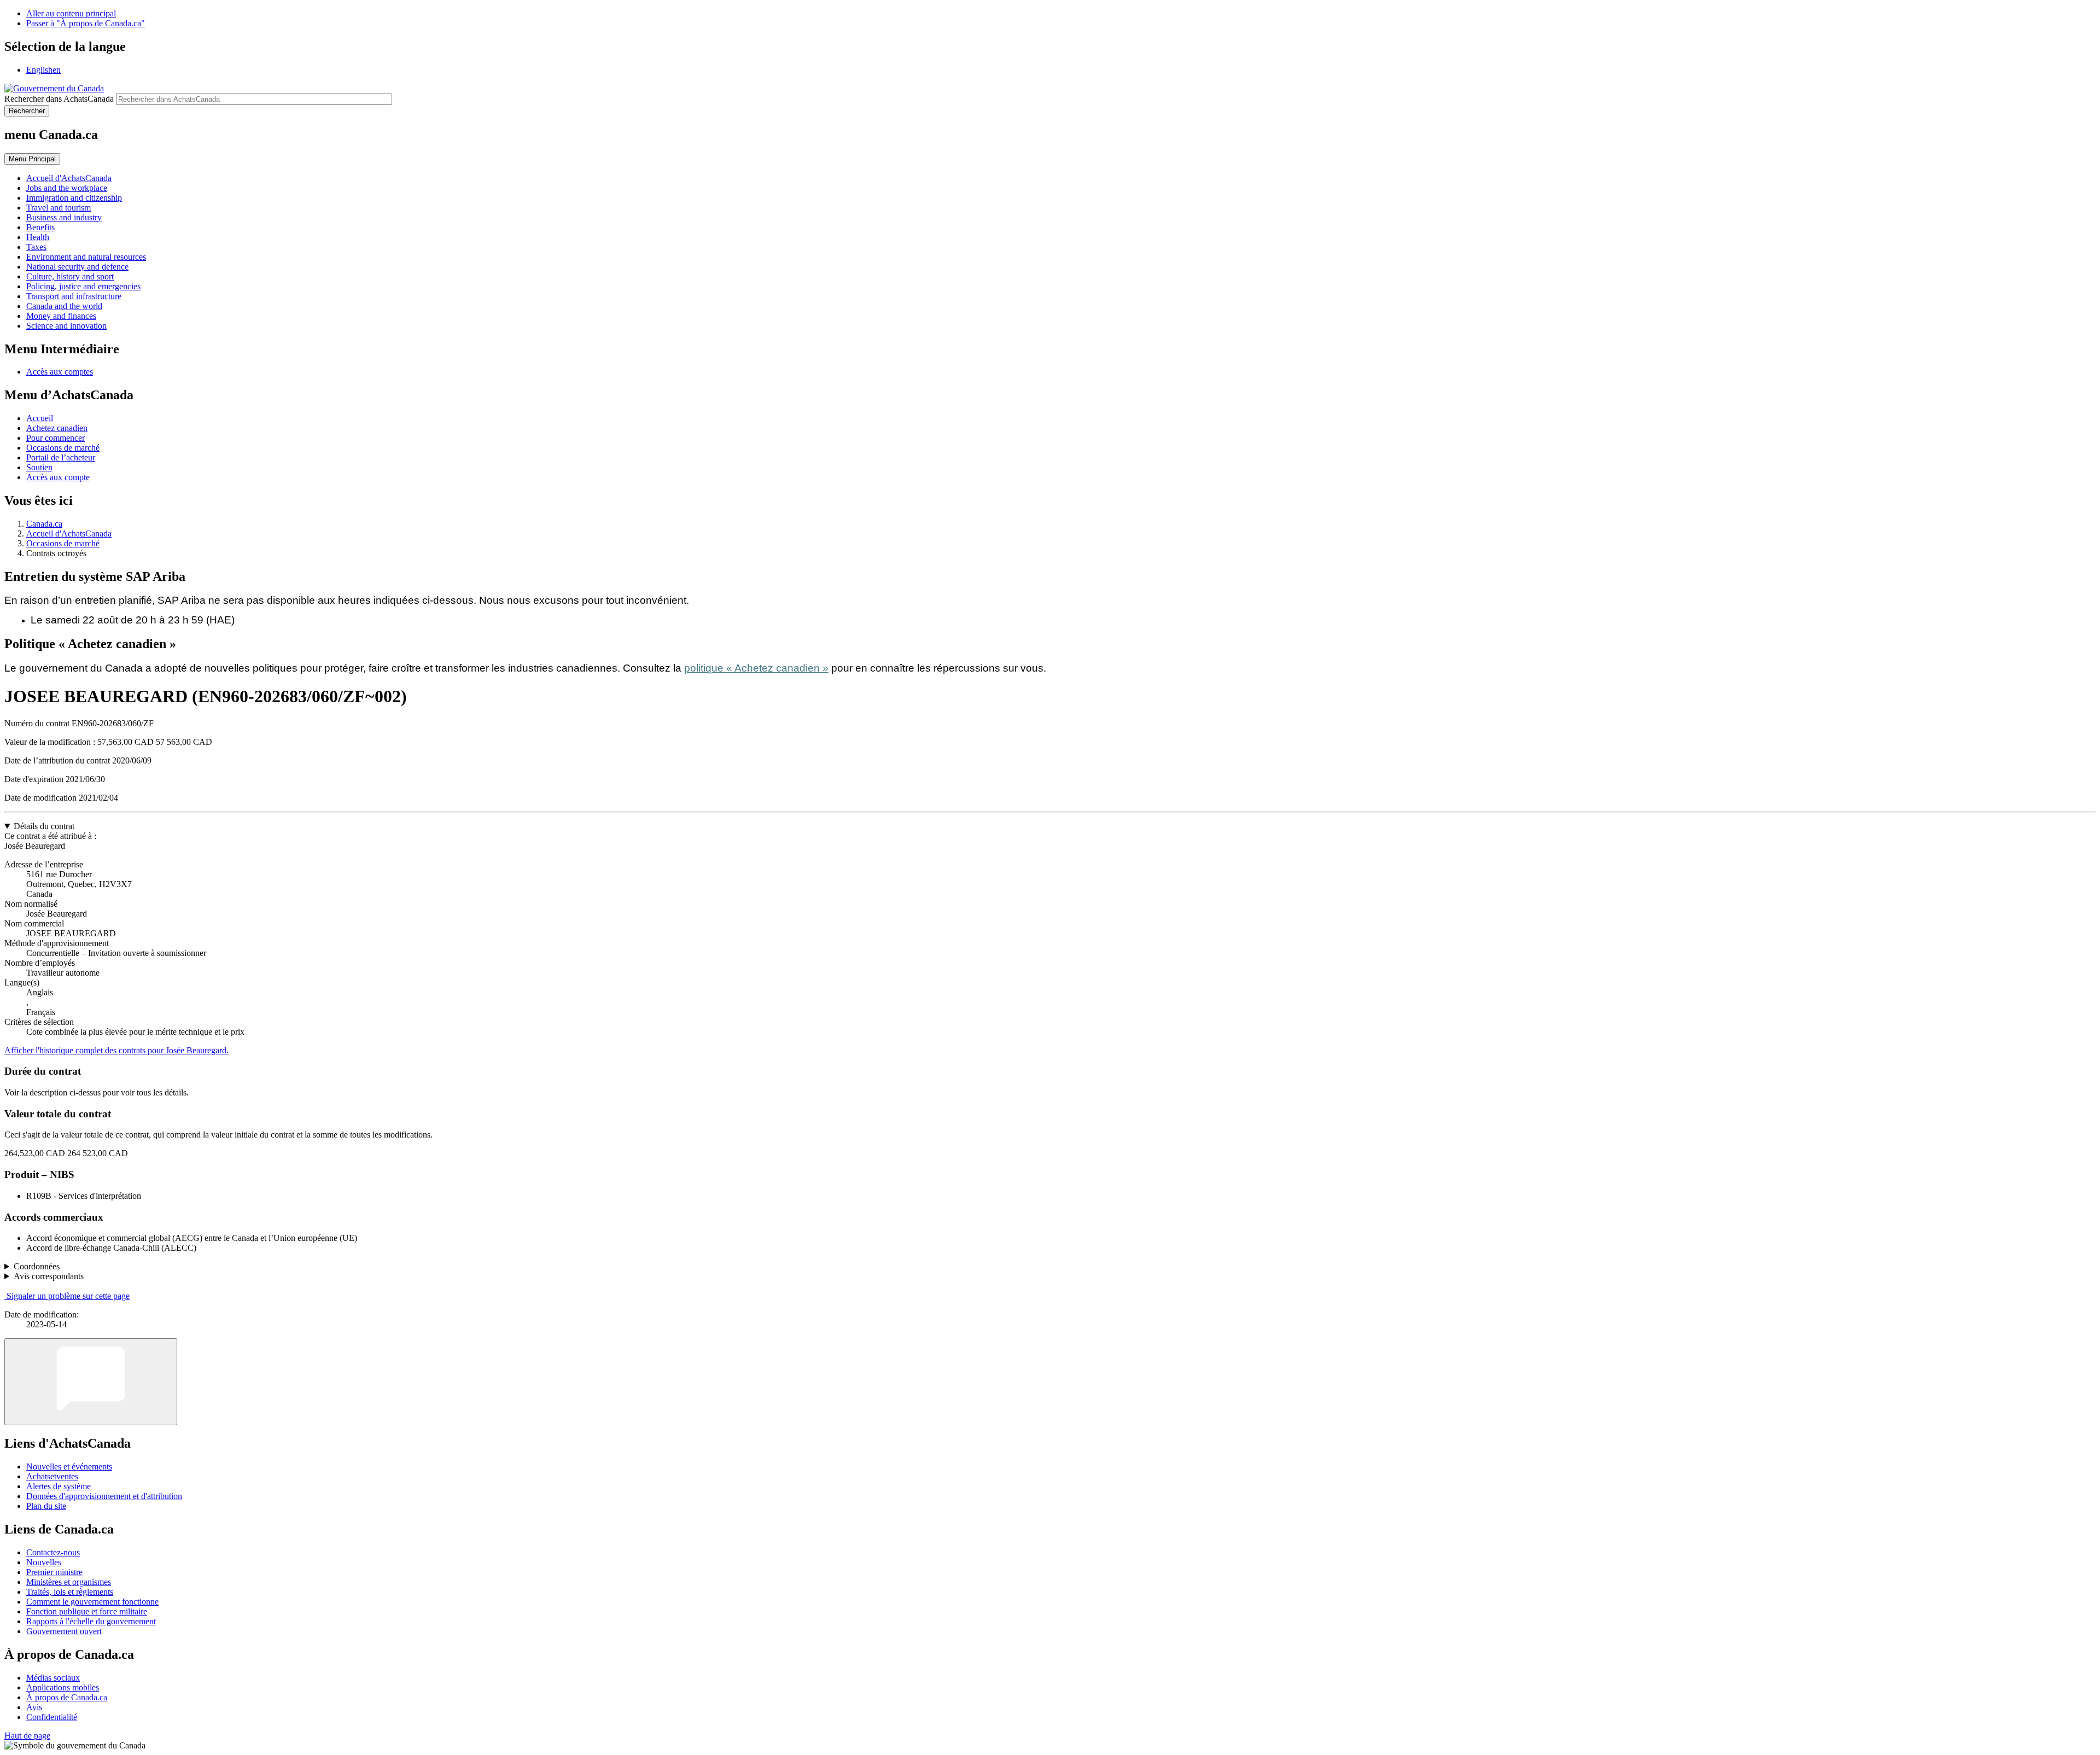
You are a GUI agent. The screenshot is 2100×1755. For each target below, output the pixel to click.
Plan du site (46, 1506)
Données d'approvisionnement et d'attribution (104, 1496)
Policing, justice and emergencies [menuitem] (83, 286)
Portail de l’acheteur (61, 457)
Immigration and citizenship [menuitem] (74, 198)
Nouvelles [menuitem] (44, 1562)
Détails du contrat (44, 826)
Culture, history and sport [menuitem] (70, 276)
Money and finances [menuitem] (61, 316)
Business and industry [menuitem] (64, 217)
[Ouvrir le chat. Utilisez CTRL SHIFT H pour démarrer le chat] (91, 1382)
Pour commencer (56, 438)
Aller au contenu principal (71, 13)
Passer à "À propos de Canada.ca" (86, 23)
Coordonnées (37, 1266)
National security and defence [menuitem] (77, 267)
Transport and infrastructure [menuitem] (74, 296)
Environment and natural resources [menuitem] (86, 257)
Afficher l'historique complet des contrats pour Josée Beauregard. (116, 1050)
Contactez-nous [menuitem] (53, 1552)
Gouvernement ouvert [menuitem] (64, 1631)
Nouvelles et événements (69, 1467)
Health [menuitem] (38, 237)
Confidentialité (52, 1717)
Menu (32, 159)
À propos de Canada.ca (67, 1697)
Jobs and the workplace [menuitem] (67, 188)
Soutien (39, 467)
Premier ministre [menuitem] (54, 1572)
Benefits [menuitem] (40, 227)
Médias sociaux (53, 1678)
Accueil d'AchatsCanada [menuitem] (69, 178)
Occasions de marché (63, 448)
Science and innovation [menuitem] (66, 326)
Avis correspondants (49, 1276)
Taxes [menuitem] (36, 247)
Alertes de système (59, 1486)
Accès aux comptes (60, 372)
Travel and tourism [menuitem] (59, 208)
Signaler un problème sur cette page (68, 1296)
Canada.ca (44, 524)
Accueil (40, 418)
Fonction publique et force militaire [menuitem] (87, 1611)
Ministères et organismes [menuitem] (69, 1582)
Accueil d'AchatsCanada (69, 534)
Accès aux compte (58, 477)
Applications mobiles (63, 1687)
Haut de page (27, 1736)
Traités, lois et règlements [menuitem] (70, 1592)
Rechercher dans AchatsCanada (59, 99)
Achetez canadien (57, 428)
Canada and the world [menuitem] (64, 306)
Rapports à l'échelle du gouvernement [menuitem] (91, 1621)
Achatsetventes (52, 1476)
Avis (34, 1707)
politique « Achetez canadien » (756, 668)
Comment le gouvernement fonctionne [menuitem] (92, 1602)
